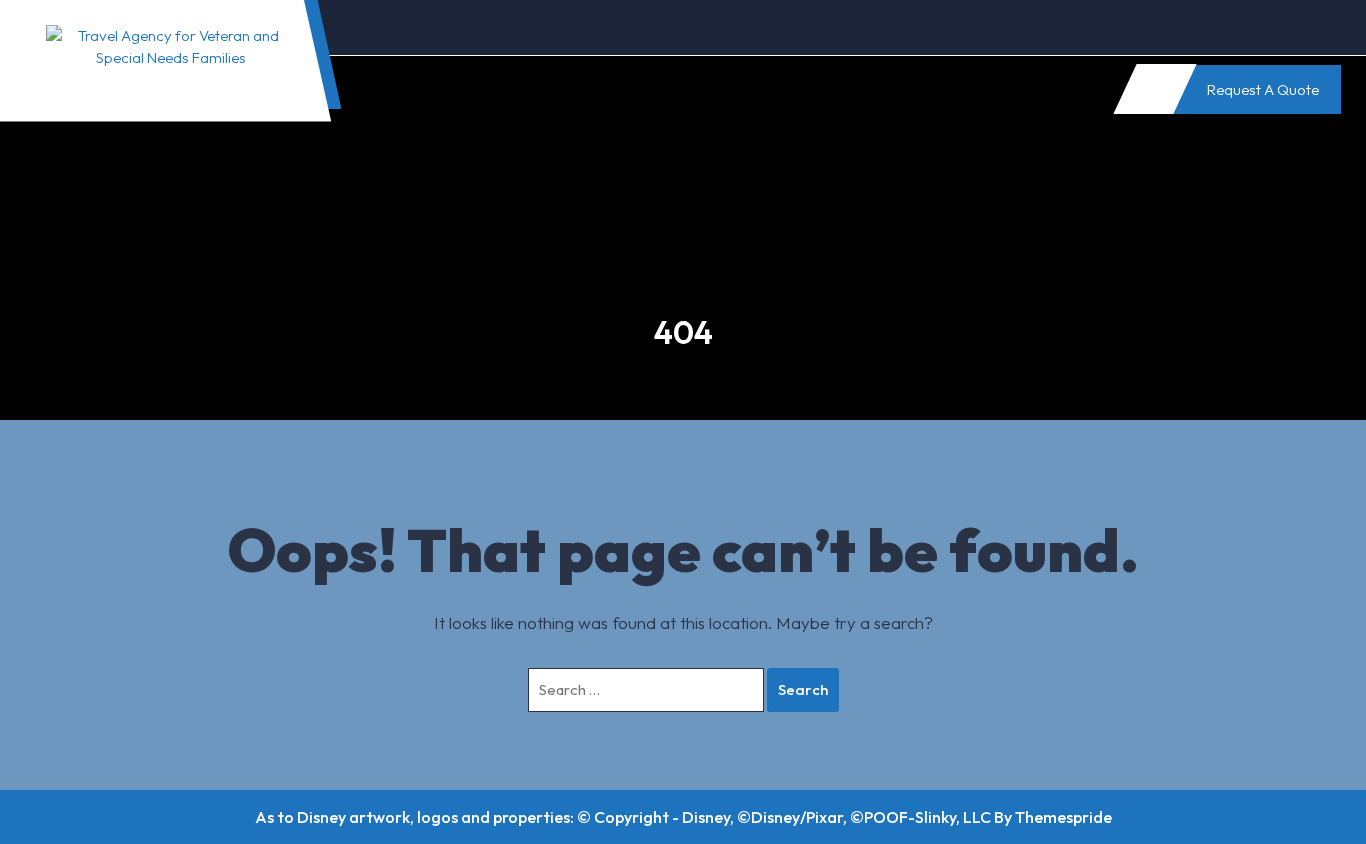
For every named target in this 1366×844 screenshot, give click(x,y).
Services (530, 87)
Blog (624, 87)
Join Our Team (738, 87)
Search (803, 689)
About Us (420, 87)
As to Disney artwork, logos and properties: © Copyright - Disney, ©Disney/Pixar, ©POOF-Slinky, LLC (623, 817)
